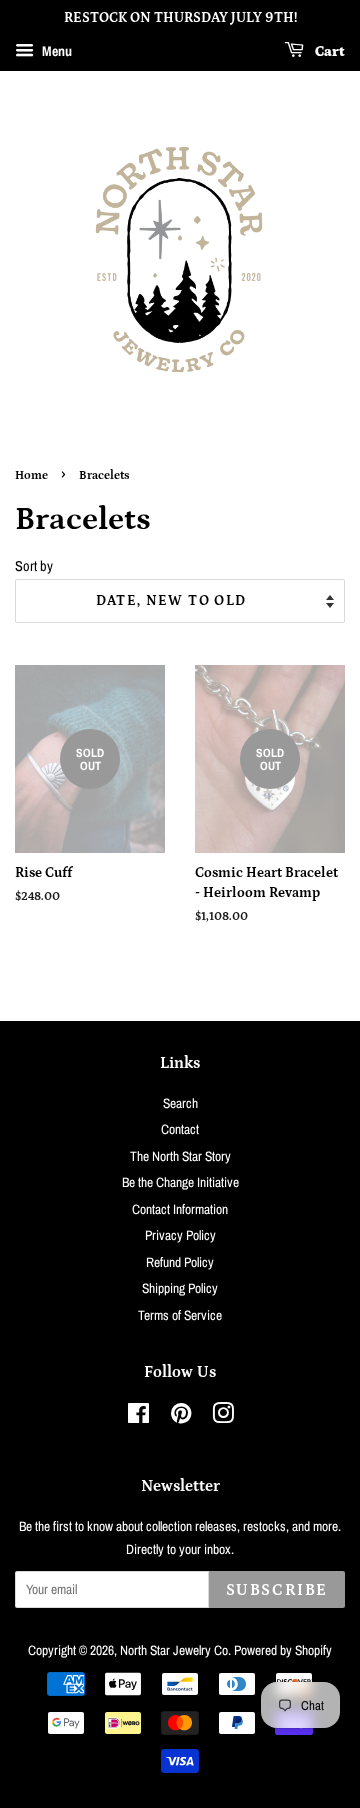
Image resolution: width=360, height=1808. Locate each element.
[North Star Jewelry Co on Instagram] (223, 1417)
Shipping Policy (180, 1288)
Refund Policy (180, 1262)
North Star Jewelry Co (174, 1650)
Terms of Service (180, 1315)
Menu (55, 51)
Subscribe (277, 1590)
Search (180, 1103)
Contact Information (180, 1209)
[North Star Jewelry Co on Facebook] (138, 1417)
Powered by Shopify (283, 1650)
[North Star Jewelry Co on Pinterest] (181, 1417)
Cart (328, 52)
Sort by (34, 565)
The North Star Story (180, 1156)
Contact (180, 1129)
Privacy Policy (180, 1235)
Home (31, 475)
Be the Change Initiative (180, 1182)
